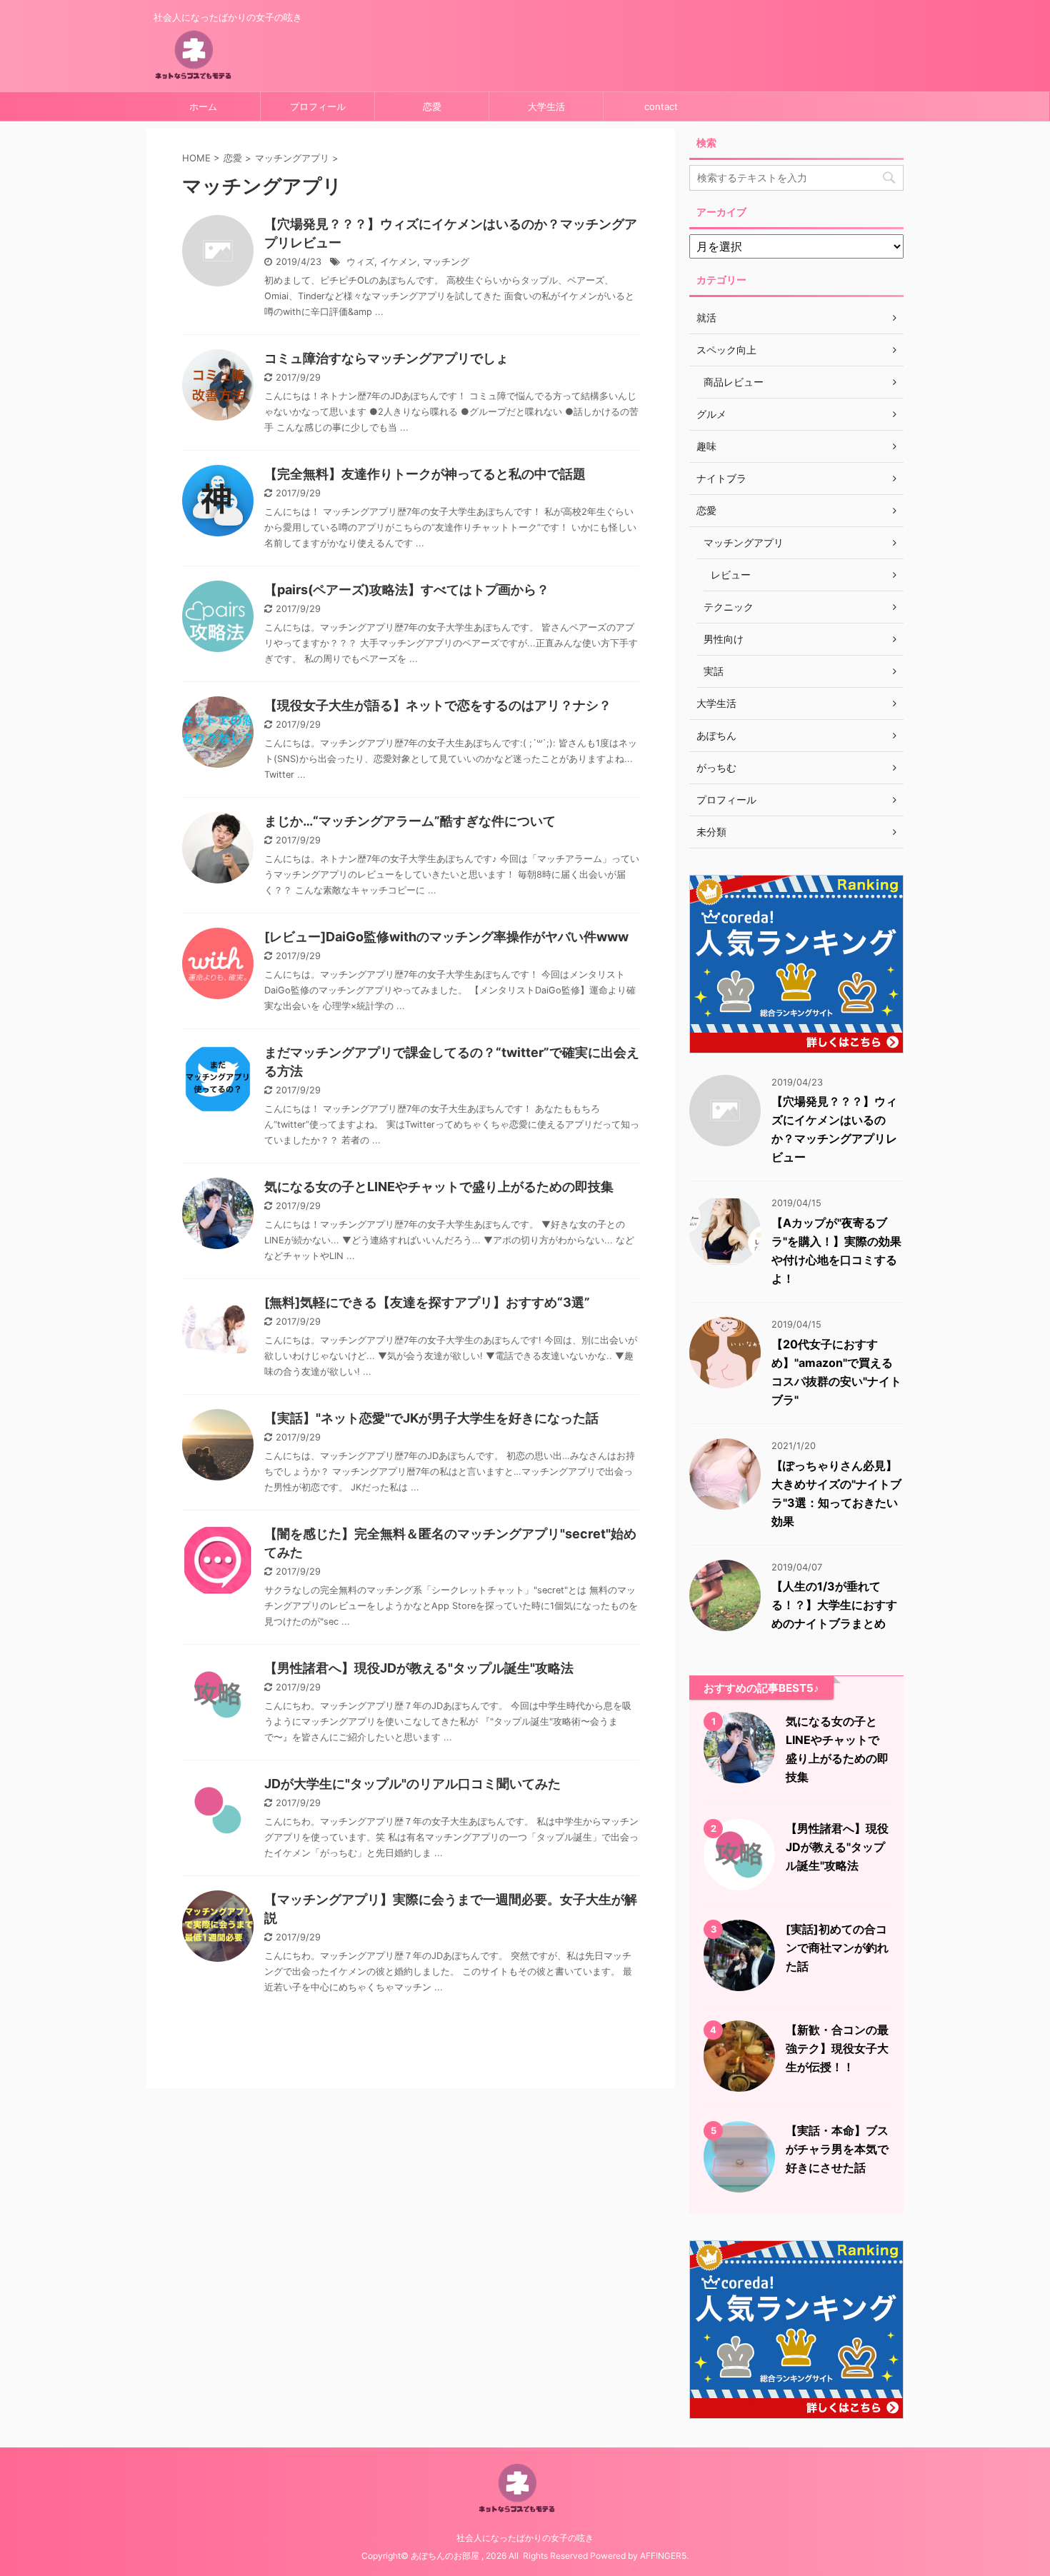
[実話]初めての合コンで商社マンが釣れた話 (837, 1948)
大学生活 (546, 106)
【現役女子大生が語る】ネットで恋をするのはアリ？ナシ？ (438, 705)
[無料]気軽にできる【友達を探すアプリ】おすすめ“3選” (427, 1302)
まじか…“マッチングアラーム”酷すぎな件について (410, 821)
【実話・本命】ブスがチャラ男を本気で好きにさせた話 (837, 2149)
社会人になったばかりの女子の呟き (525, 2538)
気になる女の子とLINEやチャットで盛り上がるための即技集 (439, 1187)
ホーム (203, 106)
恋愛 (432, 106)
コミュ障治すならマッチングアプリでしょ (386, 358)
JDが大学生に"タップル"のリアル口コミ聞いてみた (412, 1784)
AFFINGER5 (663, 2556)
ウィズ (360, 262)
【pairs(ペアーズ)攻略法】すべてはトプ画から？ (407, 590)
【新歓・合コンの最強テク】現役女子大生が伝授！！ (837, 2048)
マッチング (446, 262)
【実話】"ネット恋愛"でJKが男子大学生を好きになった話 (431, 1418)
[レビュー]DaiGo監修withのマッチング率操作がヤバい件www (446, 937)
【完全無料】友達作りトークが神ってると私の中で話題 (425, 474)
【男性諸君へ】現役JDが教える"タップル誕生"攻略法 (419, 1668)
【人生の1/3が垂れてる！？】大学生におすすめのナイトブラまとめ (834, 1605)
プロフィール (318, 106)
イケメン (399, 262)
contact (661, 106)
